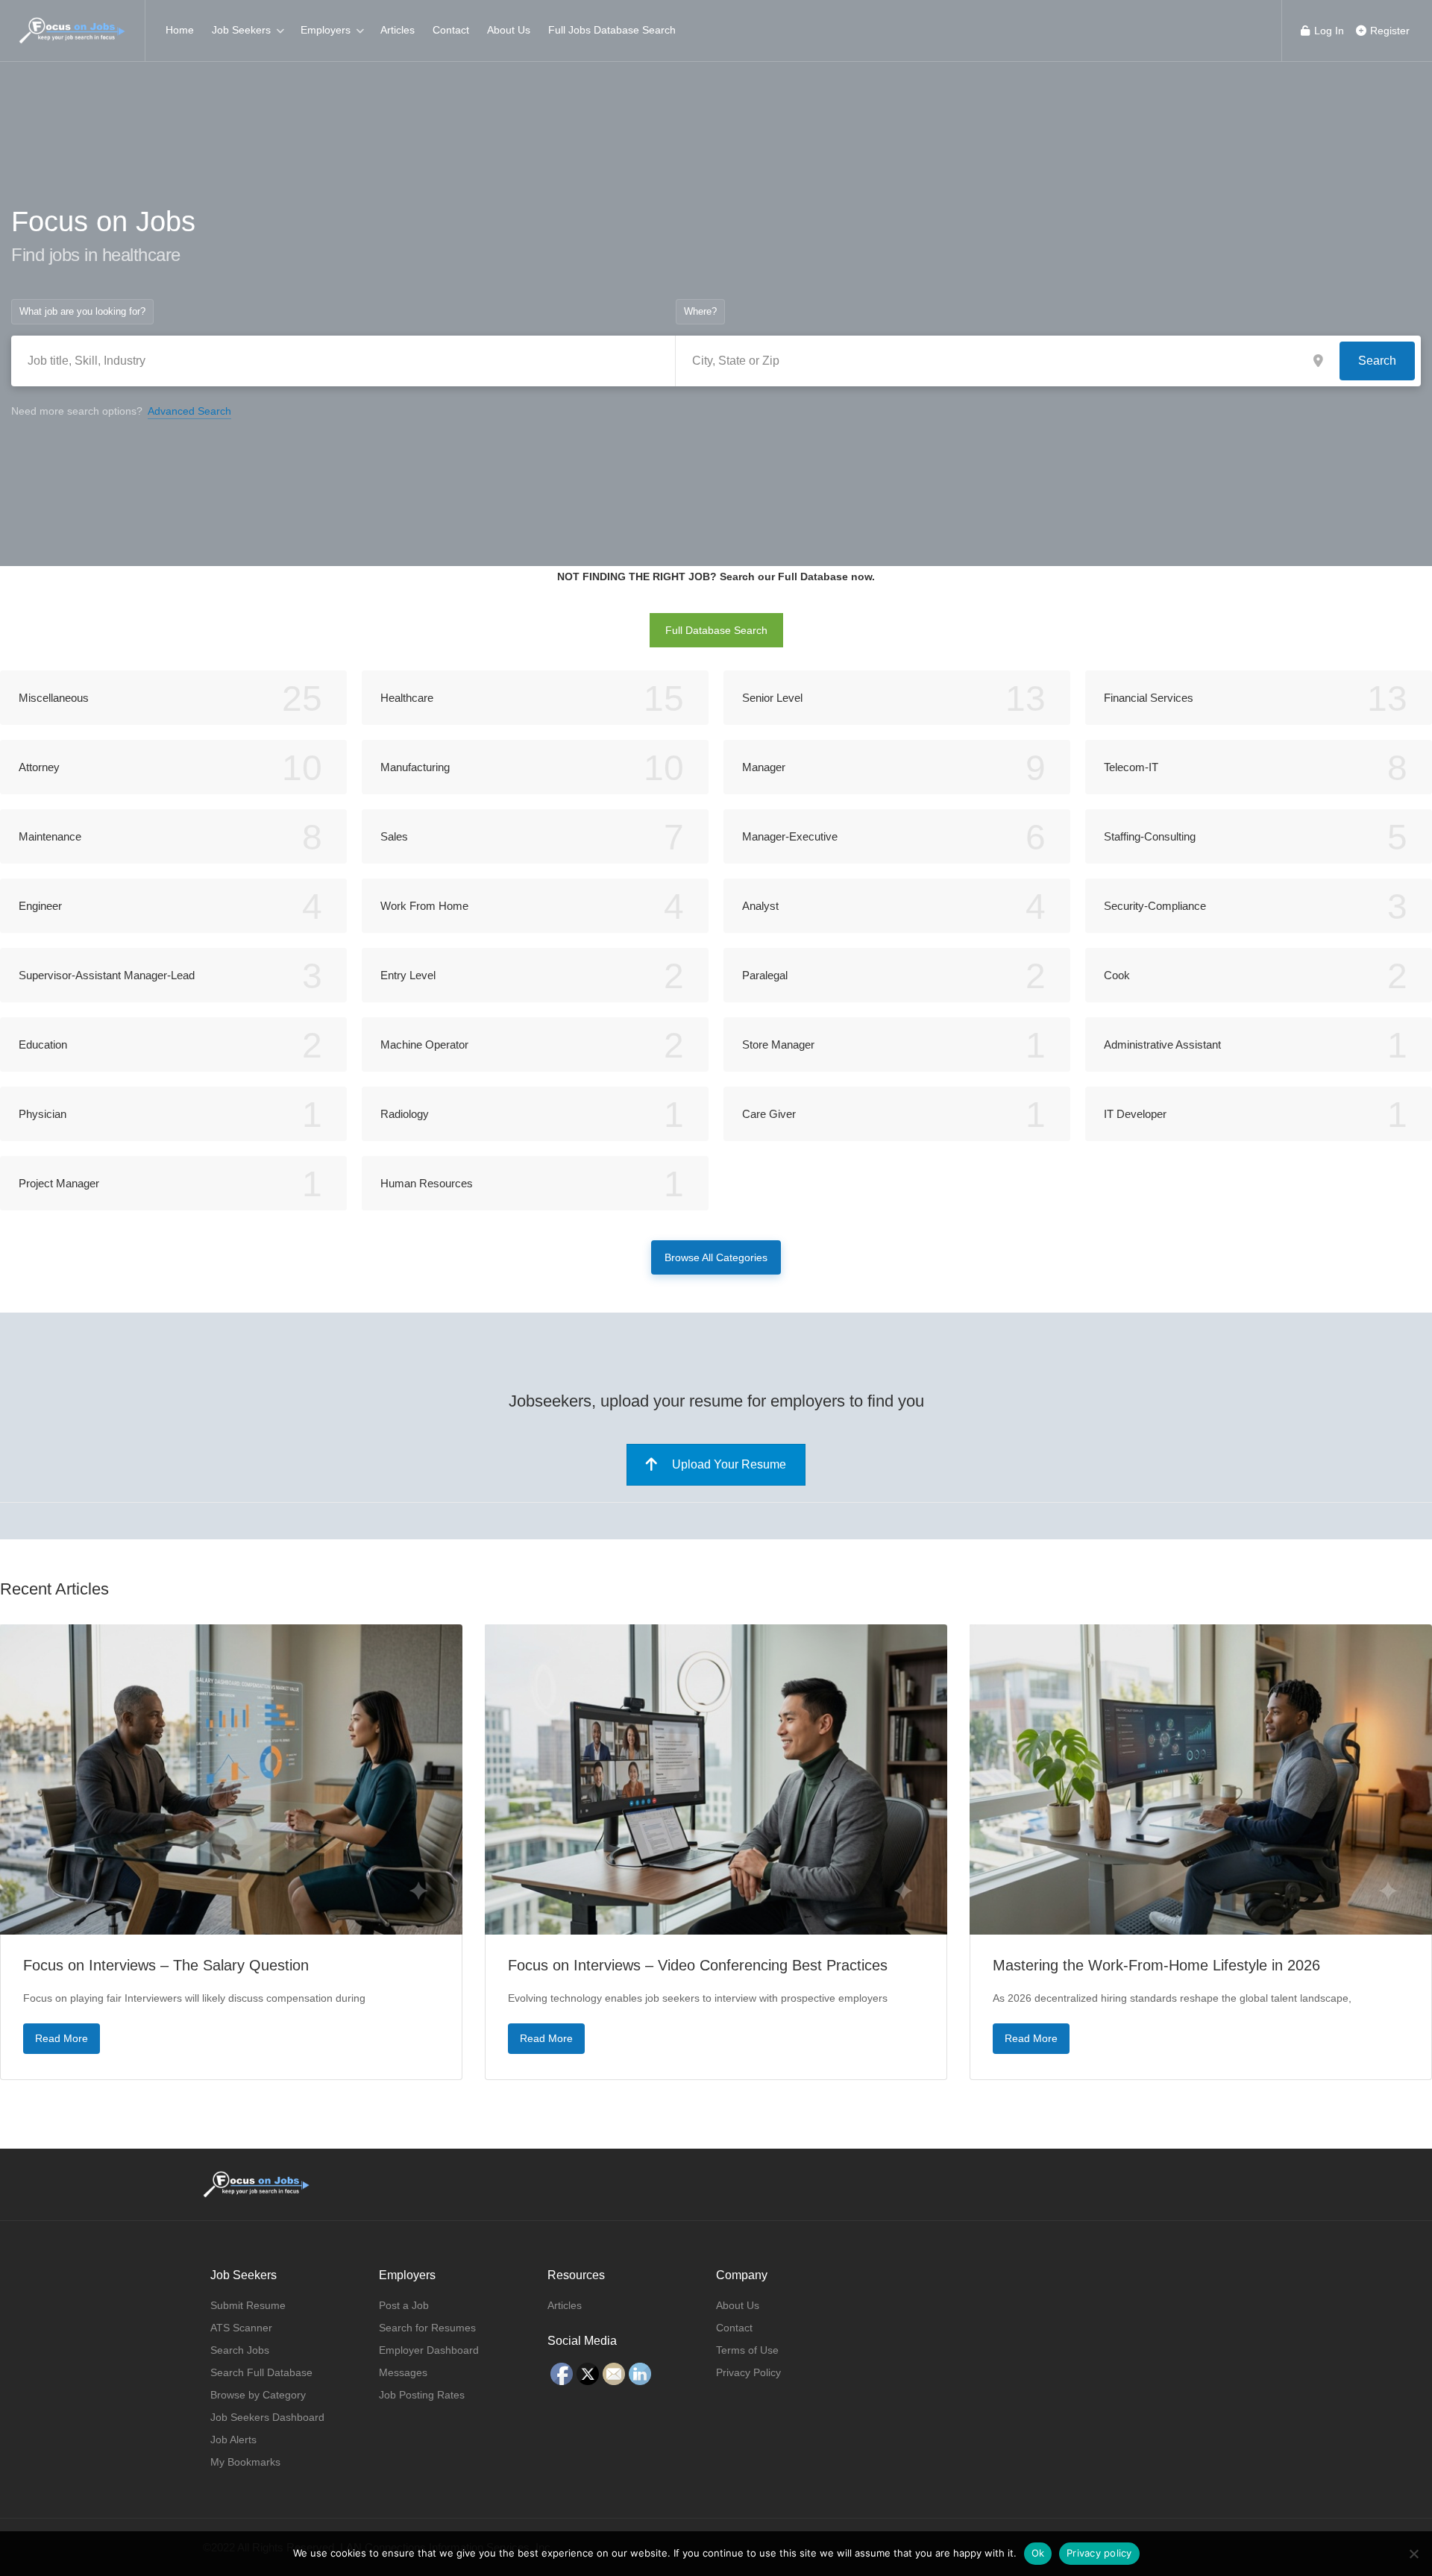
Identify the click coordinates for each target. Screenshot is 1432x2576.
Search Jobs (240, 2350)
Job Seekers (241, 30)
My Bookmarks (245, 2462)
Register (1388, 31)
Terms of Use (747, 2350)
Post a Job (404, 2305)
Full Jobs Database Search (612, 30)
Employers (326, 30)
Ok (1038, 2553)
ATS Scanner (241, 2328)
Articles (398, 30)
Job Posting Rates (422, 2395)
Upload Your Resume (729, 1464)
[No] (1413, 2554)
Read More (62, 2038)
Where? (700, 311)
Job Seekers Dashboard (267, 2417)
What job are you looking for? (82, 311)
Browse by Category (258, 2395)
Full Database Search (716, 630)
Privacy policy (1099, 2553)
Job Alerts (233, 2440)
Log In (1328, 31)
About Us (509, 30)
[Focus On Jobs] (72, 23)
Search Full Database (261, 2372)
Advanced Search (189, 411)
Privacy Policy (748, 2372)
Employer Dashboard (429, 2350)
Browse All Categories (716, 1257)
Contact (451, 30)
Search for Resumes (427, 2328)
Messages (403, 2372)
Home (180, 30)
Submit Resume (248, 2305)
